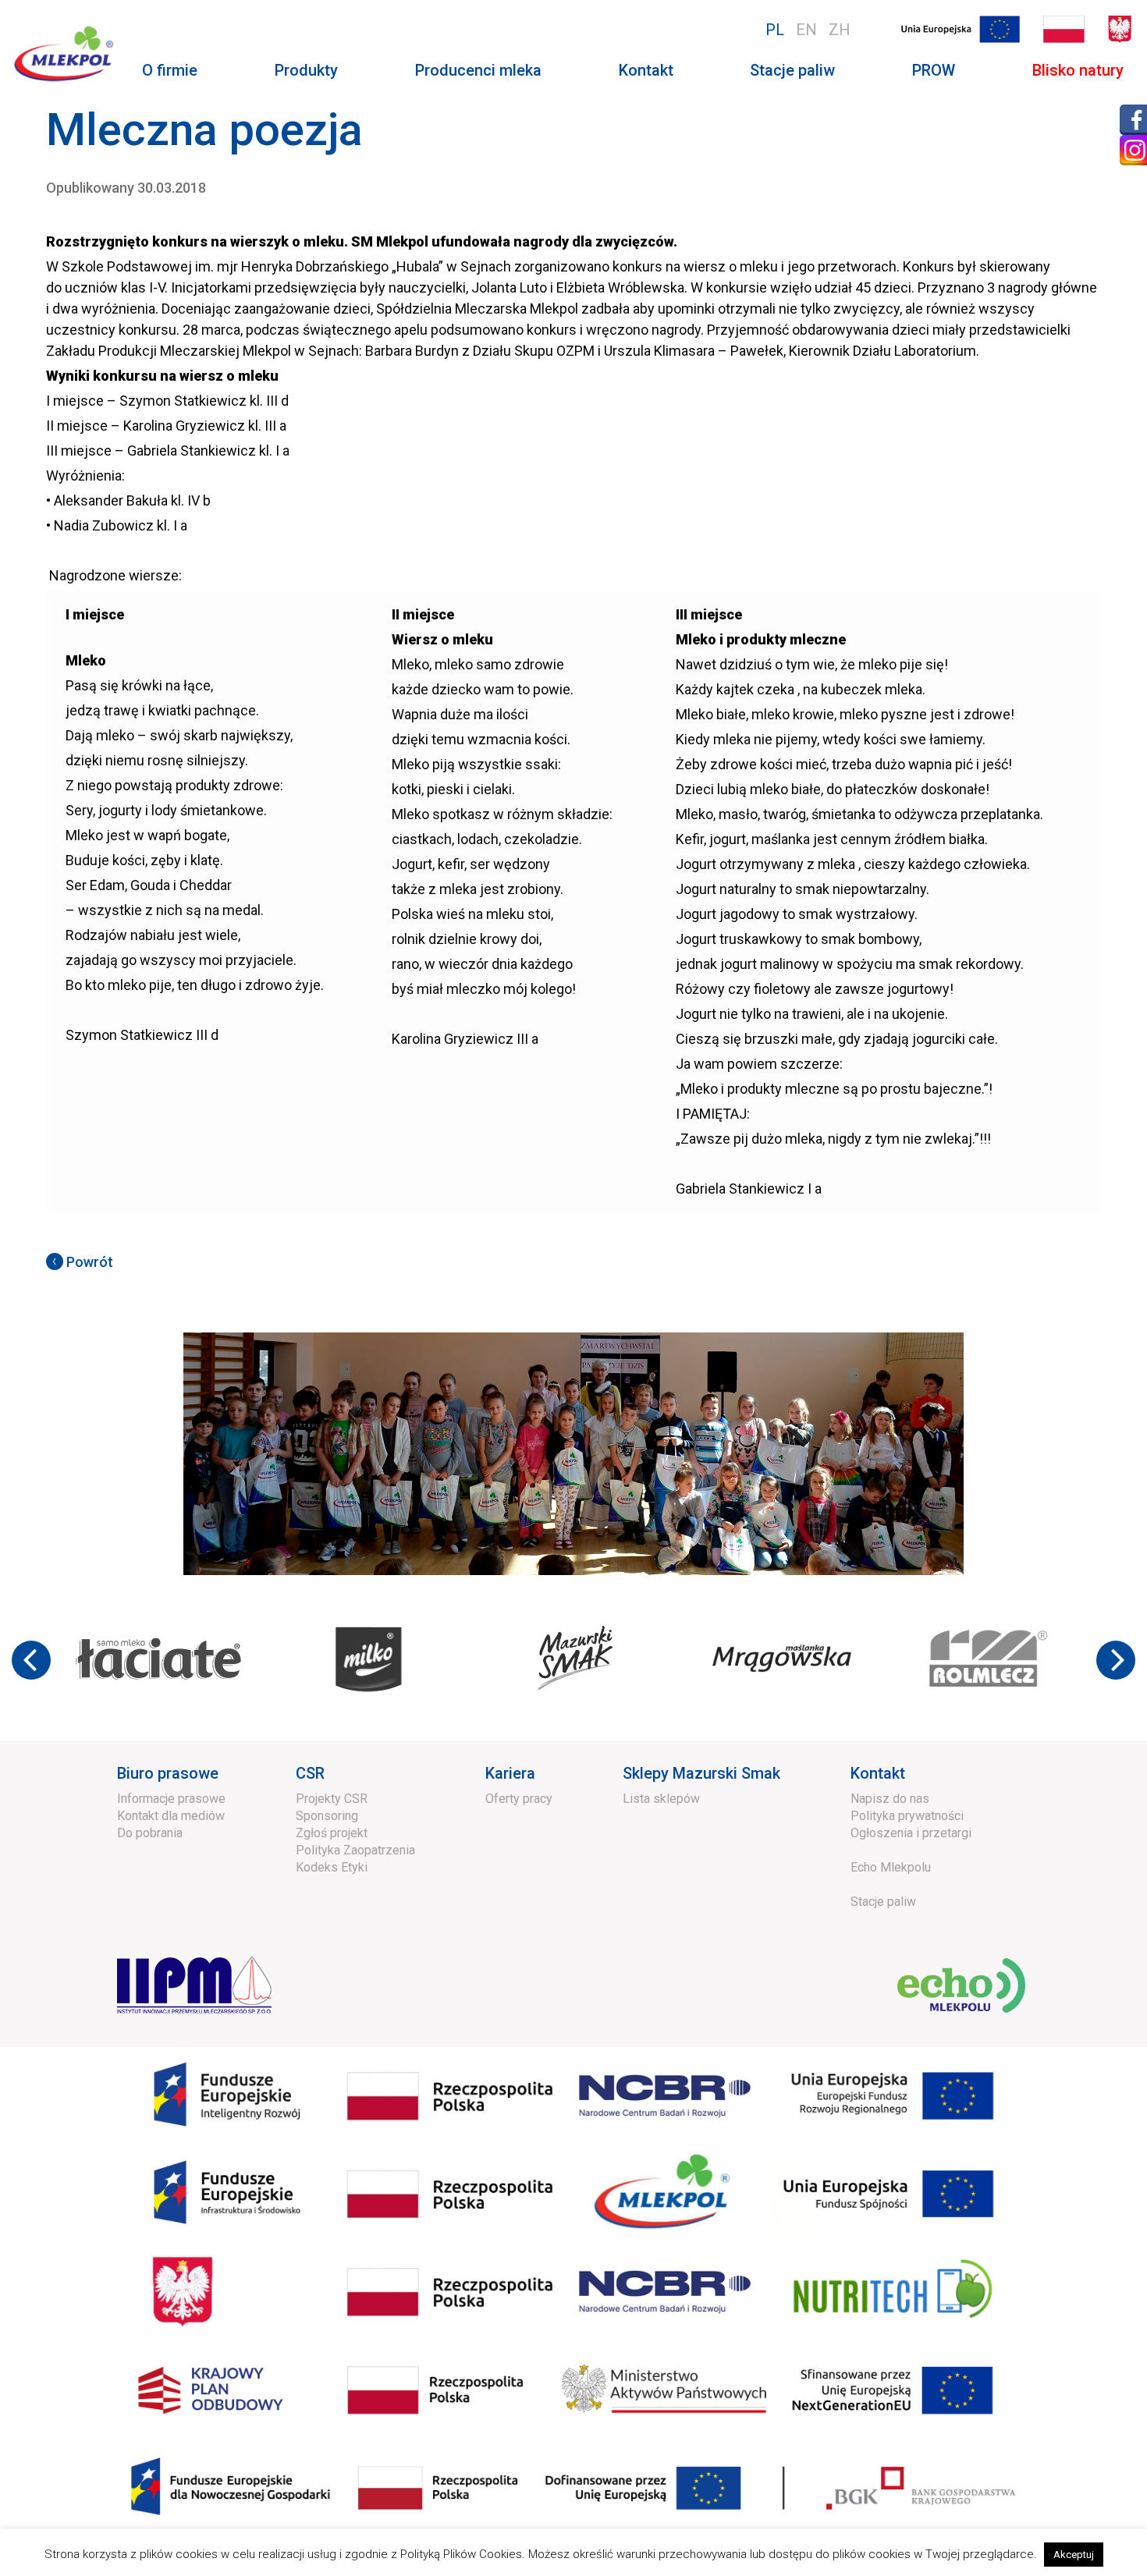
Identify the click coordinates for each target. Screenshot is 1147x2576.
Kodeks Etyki (332, 1867)
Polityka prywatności (907, 1816)
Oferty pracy (519, 1799)
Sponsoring (327, 1816)
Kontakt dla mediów (171, 1816)
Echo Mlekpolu (891, 1867)
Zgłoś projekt (332, 1833)
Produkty (306, 70)
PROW (934, 70)
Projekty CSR (332, 1799)
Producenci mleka (478, 70)
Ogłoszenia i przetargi (911, 1833)
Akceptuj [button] (1074, 2555)
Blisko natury (1078, 70)
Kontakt (646, 70)
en (806, 30)
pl (775, 30)
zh (840, 30)
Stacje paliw (792, 70)
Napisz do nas (890, 1799)
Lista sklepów (661, 1799)
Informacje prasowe (171, 1799)
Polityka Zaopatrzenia (355, 1850)
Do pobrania (150, 1833)
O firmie (170, 70)
